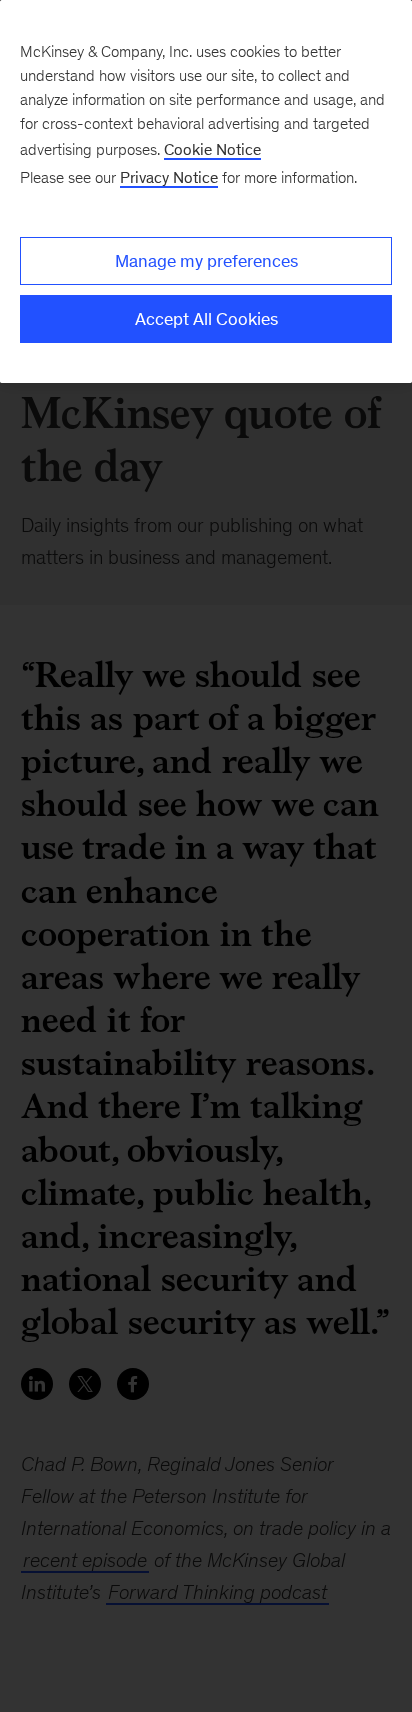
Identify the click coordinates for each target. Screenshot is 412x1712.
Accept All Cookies (206, 319)
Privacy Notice (169, 177)
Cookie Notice (212, 149)
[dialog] (206, 191)
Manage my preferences (206, 261)
